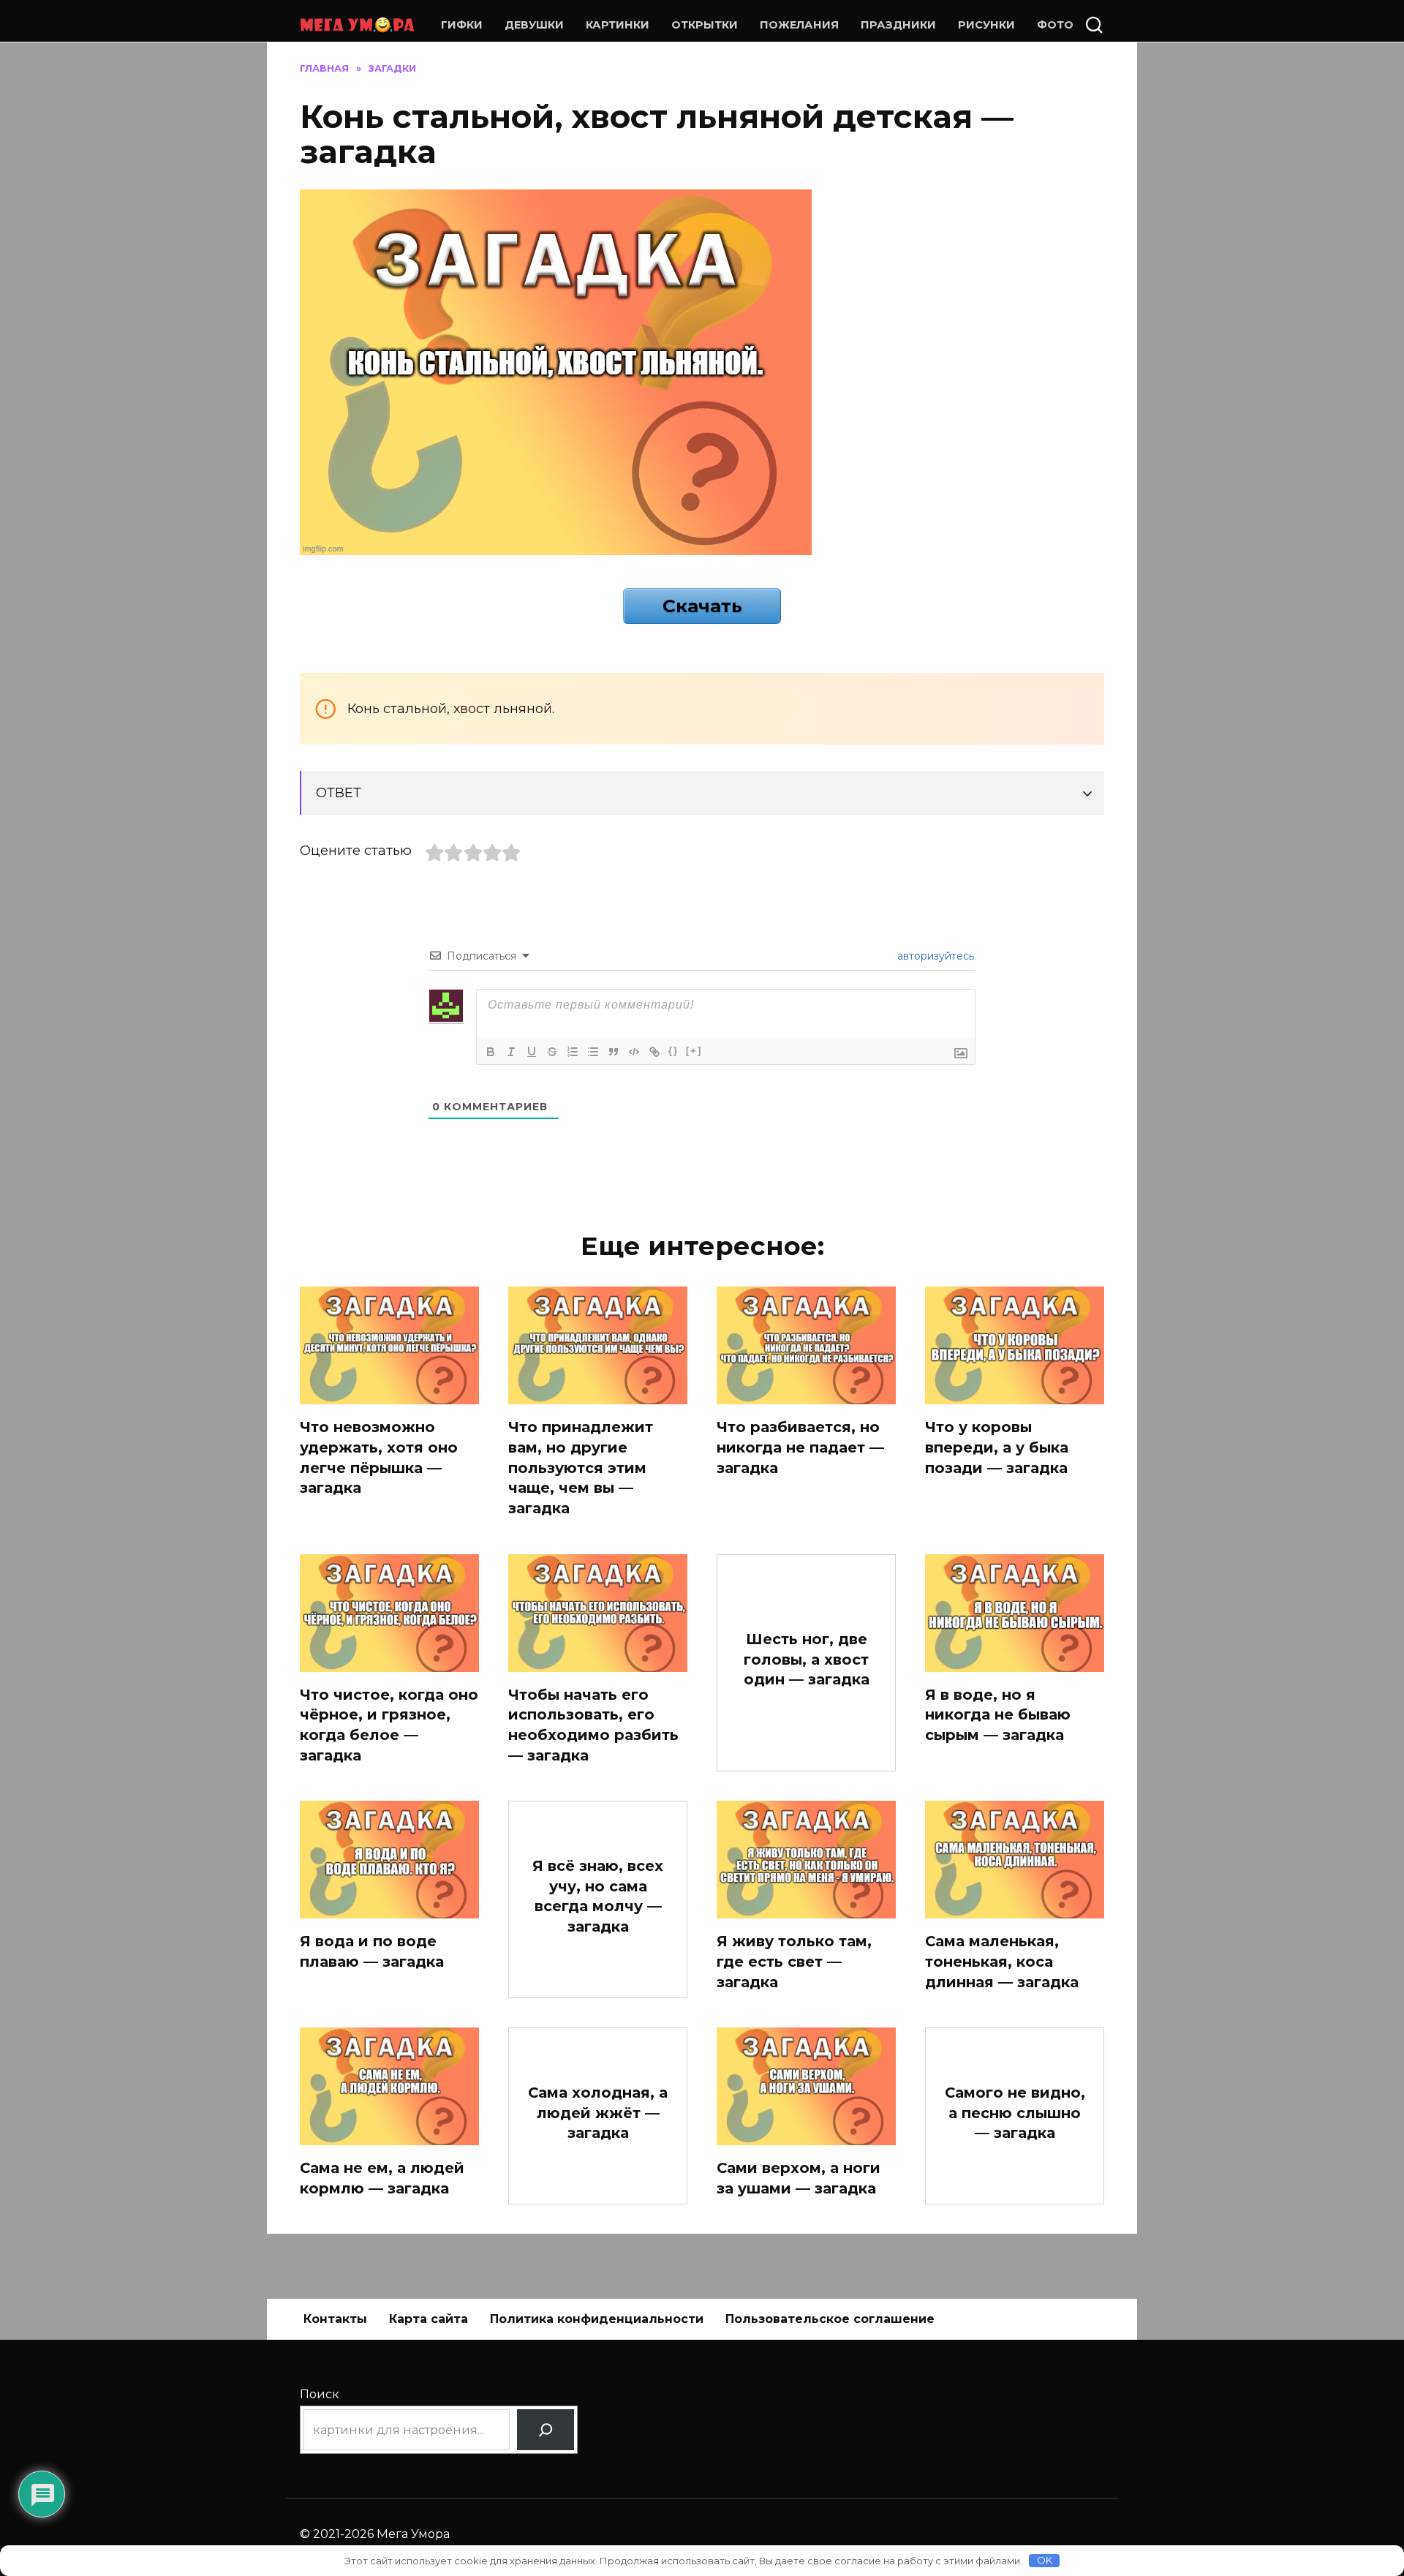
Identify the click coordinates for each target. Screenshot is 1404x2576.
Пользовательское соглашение (830, 2319)
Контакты (335, 2319)
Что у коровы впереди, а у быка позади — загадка (997, 1447)
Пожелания (799, 25)
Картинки (618, 25)
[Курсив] (511, 1052)
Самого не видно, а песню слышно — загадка (1015, 2113)
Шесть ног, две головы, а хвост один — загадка (807, 1659)
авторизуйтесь (934, 956)
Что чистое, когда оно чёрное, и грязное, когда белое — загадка (389, 1725)
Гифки (462, 25)
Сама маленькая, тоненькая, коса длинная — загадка (1002, 1961)
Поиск (320, 2394)
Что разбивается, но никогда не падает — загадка (800, 1447)
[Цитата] (614, 1052)
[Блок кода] (634, 1052)
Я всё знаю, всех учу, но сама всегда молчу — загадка (598, 1896)
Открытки (705, 25)
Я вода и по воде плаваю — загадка (372, 1951)
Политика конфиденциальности (597, 2319)
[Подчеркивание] (532, 1052)
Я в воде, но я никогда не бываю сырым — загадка (998, 1715)
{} (673, 1051)
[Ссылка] (654, 1052)
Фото (1055, 25)
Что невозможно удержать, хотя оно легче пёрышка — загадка (379, 1457)
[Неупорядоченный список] (593, 1052)
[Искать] (546, 2430)
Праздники (898, 25)
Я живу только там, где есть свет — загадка (794, 1961)
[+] (694, 1051)
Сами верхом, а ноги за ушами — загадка (799, 2178)
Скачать (702, 606)
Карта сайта (429, 2319)
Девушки (534, 25)
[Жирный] (491, 1052)
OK (1045, 2560)
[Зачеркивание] (552, 1052)
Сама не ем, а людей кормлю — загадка (382, 2178)
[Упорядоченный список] (573, 1052)
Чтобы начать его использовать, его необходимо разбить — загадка (593, 1725)
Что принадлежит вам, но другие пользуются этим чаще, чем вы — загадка (581, 1468)
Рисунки (986, 25)
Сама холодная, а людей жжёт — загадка (598, 2113)
